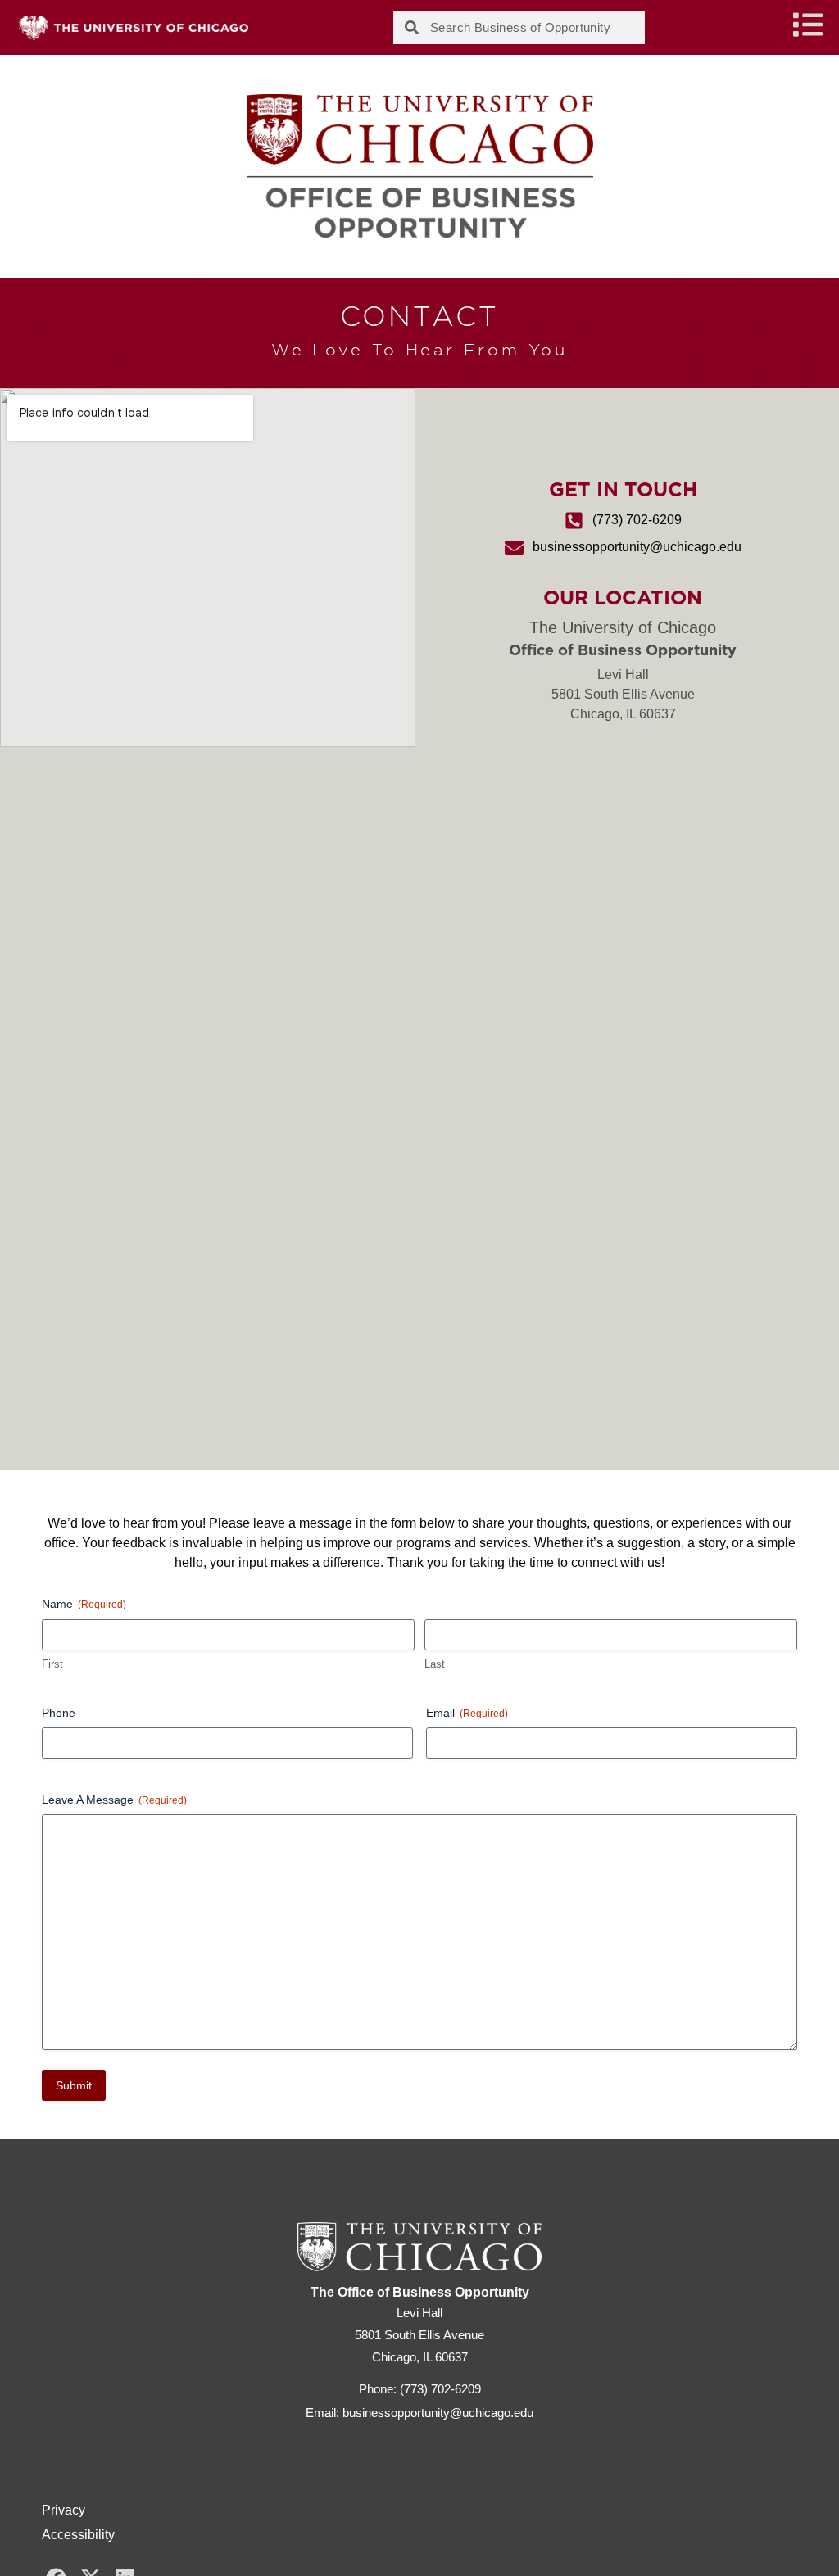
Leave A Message (114, 1800)
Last (435, 1664)
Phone (59, 1713)
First (52, 1664)
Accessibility (78, 2535)
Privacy (63, 2510)
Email (467, 1713)
